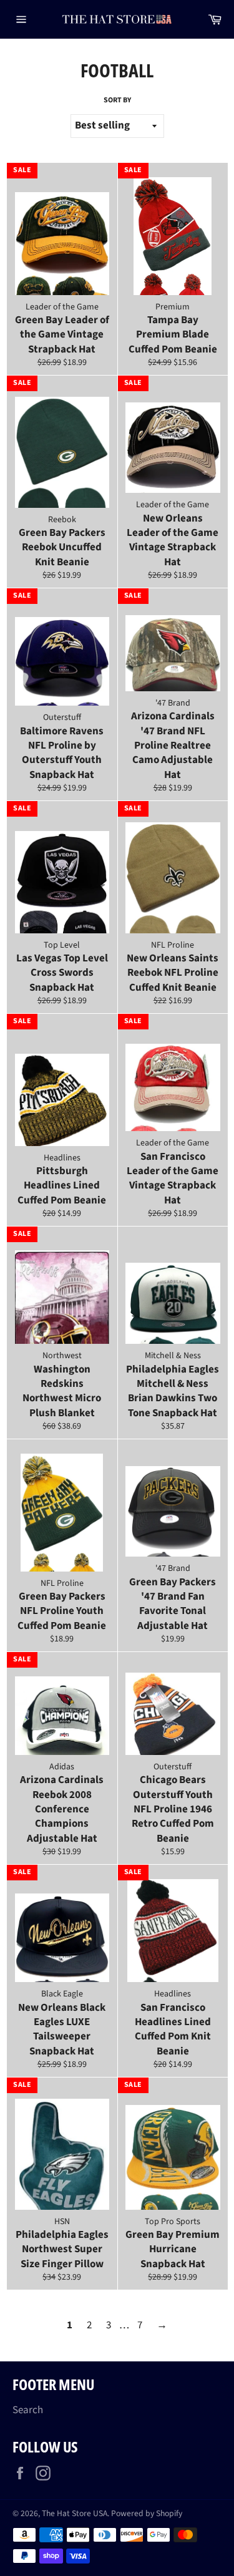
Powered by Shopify (147, 2513)
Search (28, 2410)
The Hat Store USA (75, 2513)
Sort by (117, 100)
